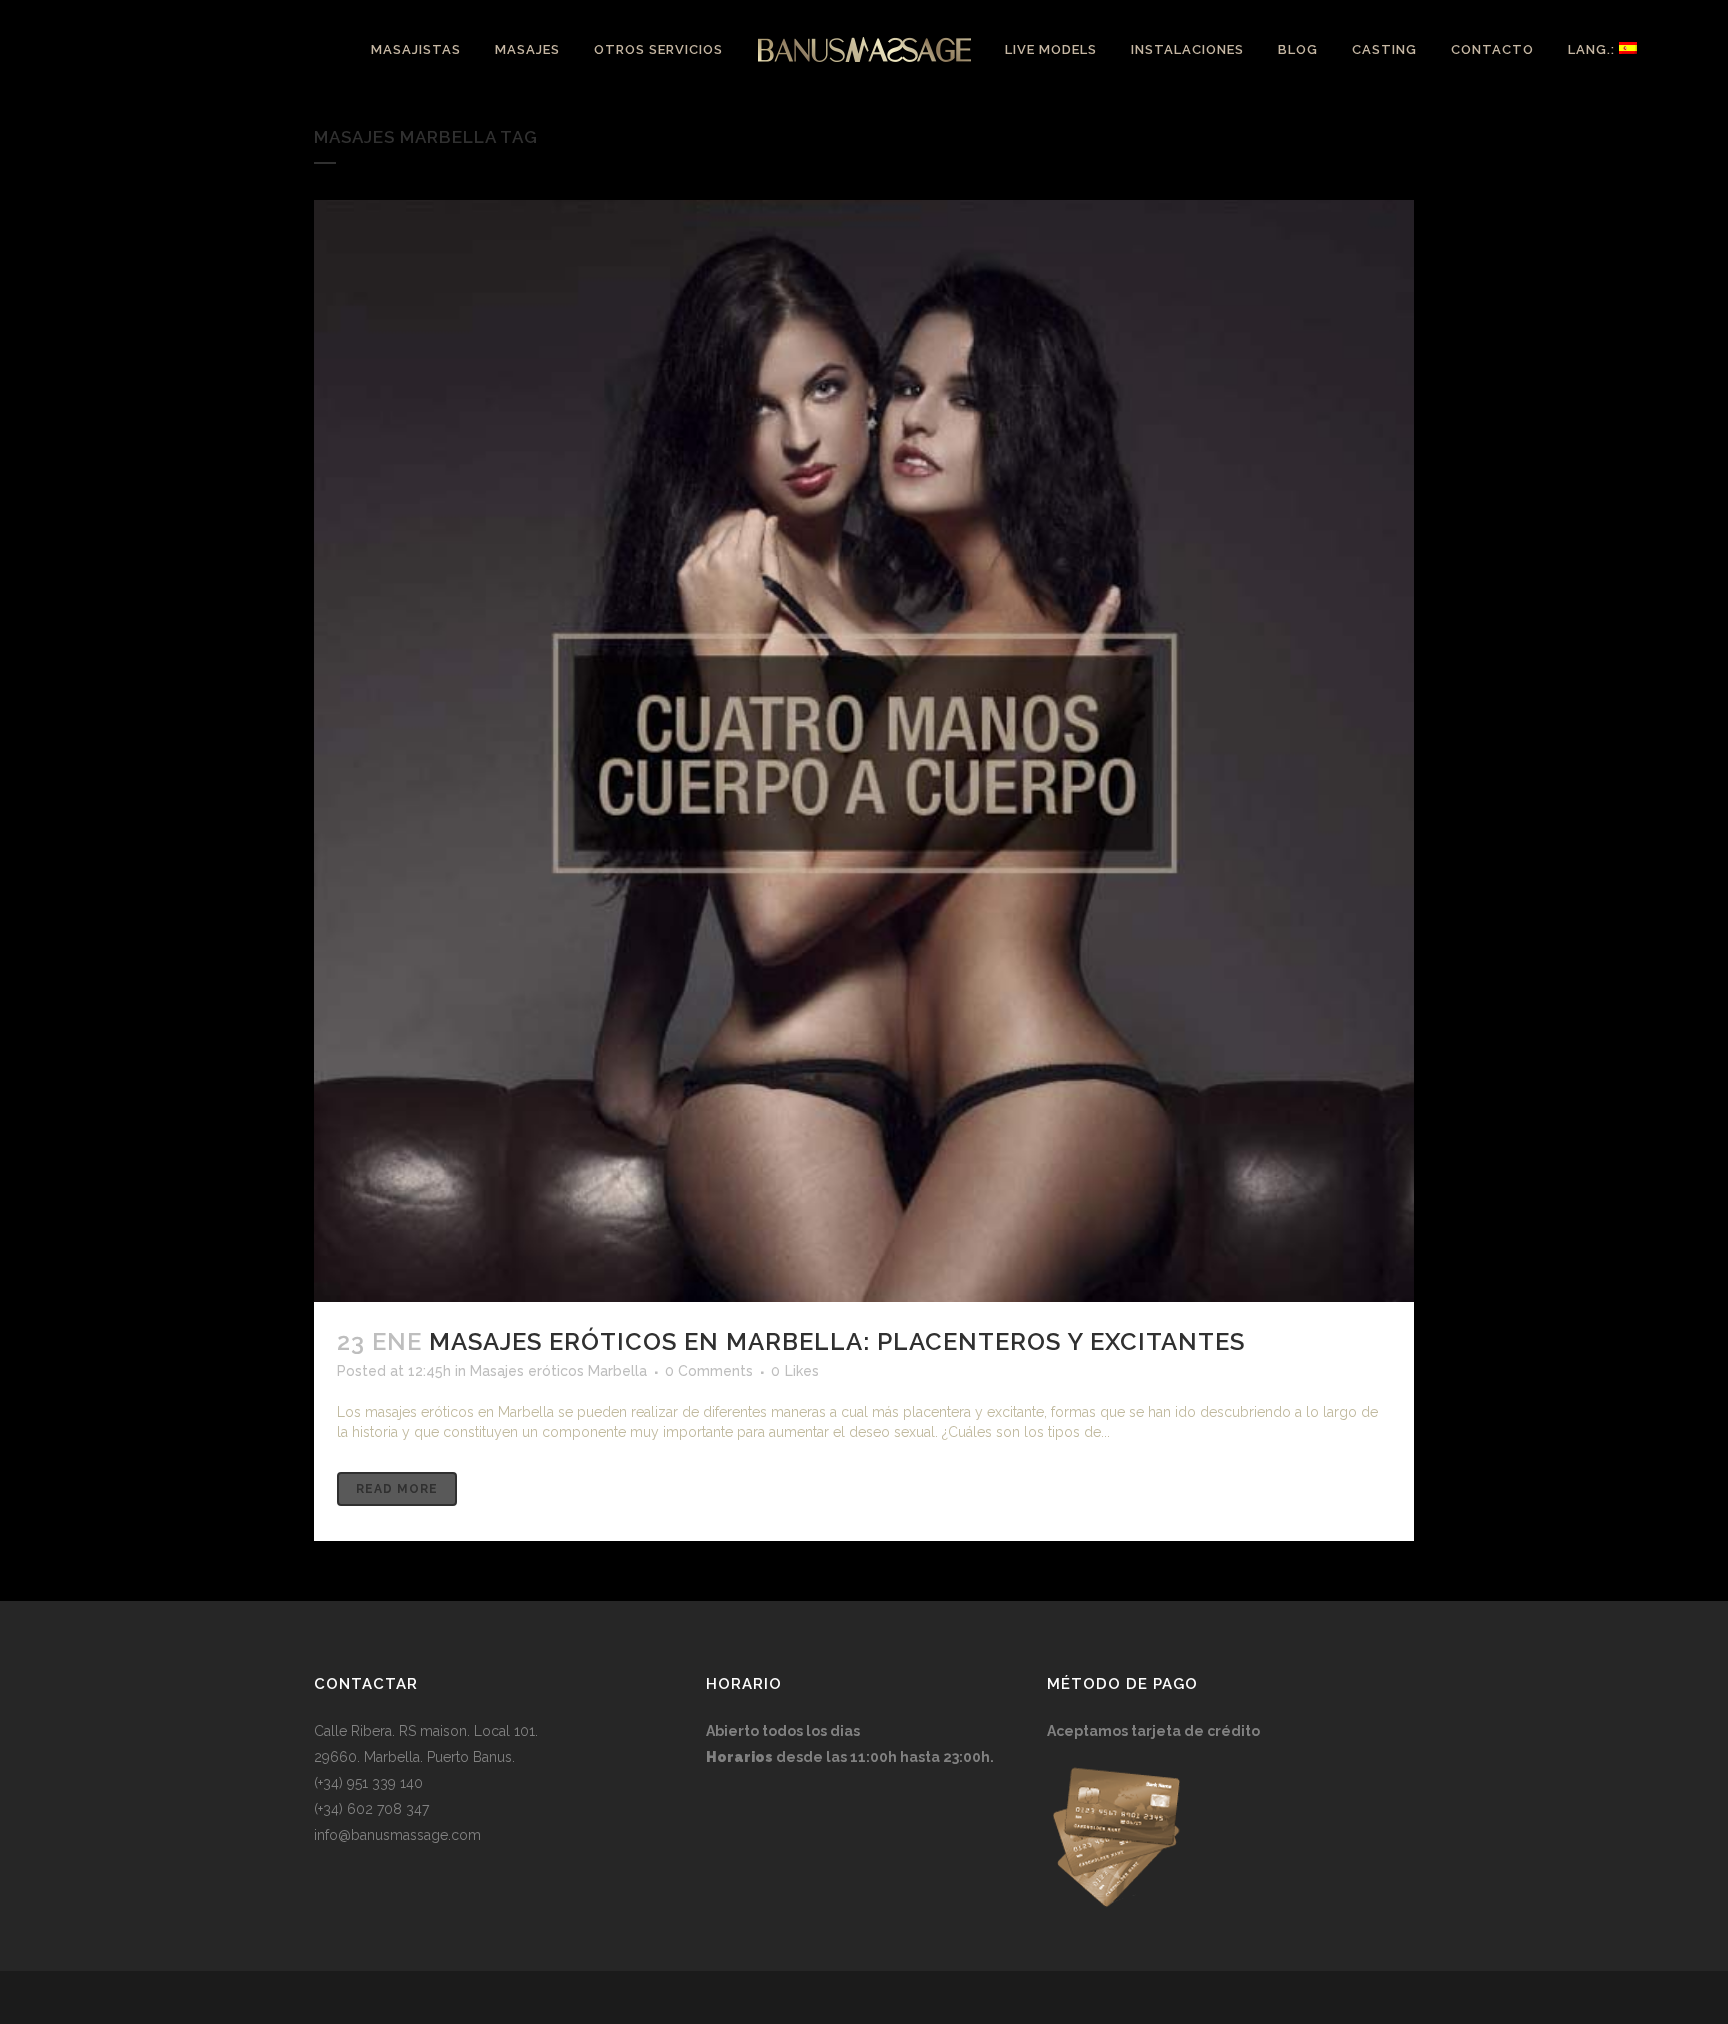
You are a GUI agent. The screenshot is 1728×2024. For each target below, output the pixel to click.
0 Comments (709, 1371)
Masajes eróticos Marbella (558, 1371)
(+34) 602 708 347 (371, 1809)
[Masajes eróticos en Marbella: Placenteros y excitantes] (864, 751)
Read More (397, 1489)
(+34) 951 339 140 (368, 1783)
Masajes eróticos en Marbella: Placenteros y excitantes (837, 1341)
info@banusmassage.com (397, 1835)
